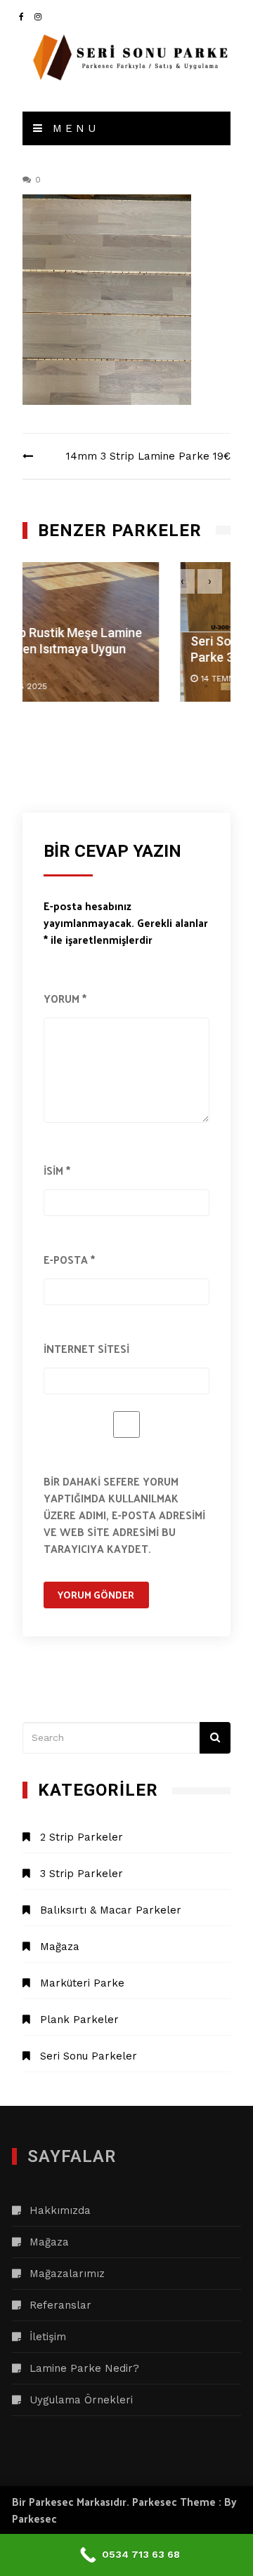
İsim (57, 1170)
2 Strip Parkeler (82, 1837)
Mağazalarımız (67, 2274)
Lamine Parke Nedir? (84, 2368)
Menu (72, 128)
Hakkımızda (60, 2210)
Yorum (65, 998)
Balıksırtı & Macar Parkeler (111, 1910)
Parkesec (34, 2518)
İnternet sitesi (86, 1348)
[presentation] (182, 581)
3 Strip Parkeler (82, 1874)
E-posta (69, 1259)
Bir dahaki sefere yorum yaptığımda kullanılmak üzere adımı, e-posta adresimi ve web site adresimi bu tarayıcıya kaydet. (124, 1515)
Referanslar (60, 2305)
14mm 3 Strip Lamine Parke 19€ (148, 456)
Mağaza (60, 1947)
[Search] (215, 1738)
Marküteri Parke (82, 1983)
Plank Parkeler (79, 2020)
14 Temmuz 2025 (104, 679)
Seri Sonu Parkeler (89, 2056)
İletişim (48, 2337)
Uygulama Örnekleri (81, 2400)
